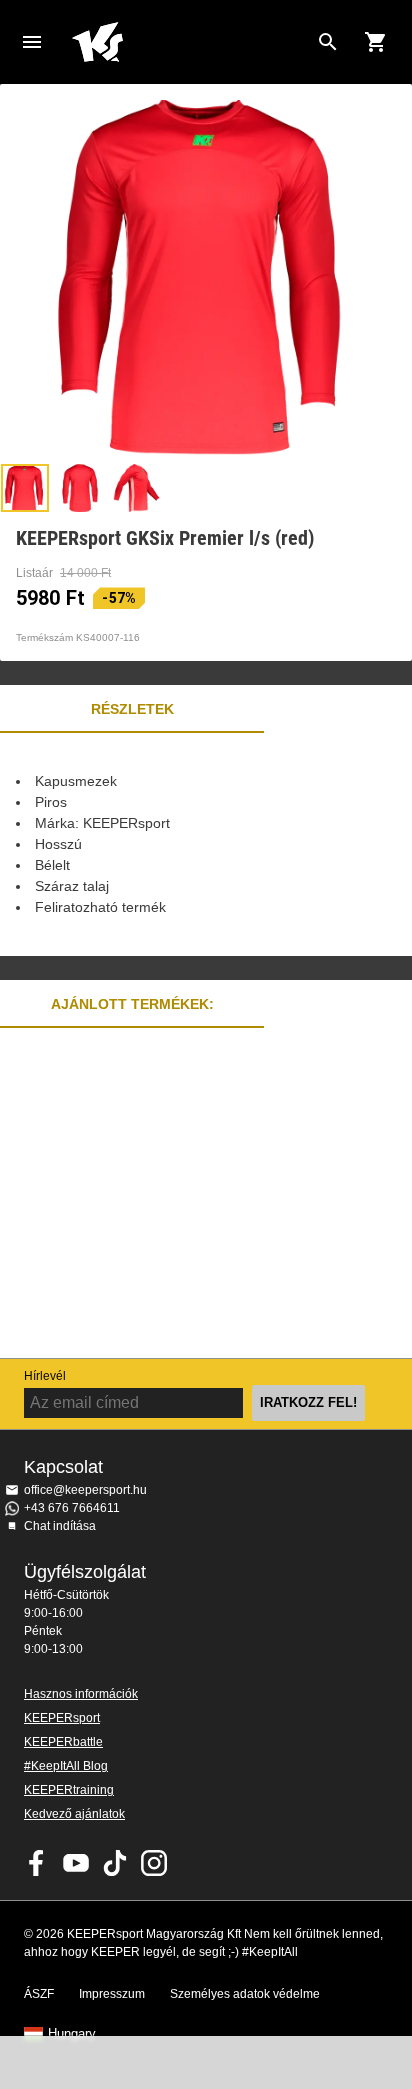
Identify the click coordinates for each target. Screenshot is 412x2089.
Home (190, 42)
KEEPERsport (62, 1718)
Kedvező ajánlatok (74, 1814)
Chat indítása (60, 1526)
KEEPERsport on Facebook (37, 1863)
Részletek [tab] (132, 709)
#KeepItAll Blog (66, 1766)
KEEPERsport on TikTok (115, 1863)
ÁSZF (39, 1994)
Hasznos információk (81, 1694)
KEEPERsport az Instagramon (154, 1863)
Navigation (32, 42)
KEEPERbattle (63, 1742)
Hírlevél (45, 1376)
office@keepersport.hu (85, 1490)
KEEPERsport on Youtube (76, 1863)
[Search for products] (328, 42)
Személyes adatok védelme (245, 1994)
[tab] (25, 488)
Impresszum (112, 1994)
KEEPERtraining (69, 1790)
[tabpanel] (206, 844)
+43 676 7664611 (72, 1508)
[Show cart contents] (376, 42)
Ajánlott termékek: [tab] (132, 1004)
